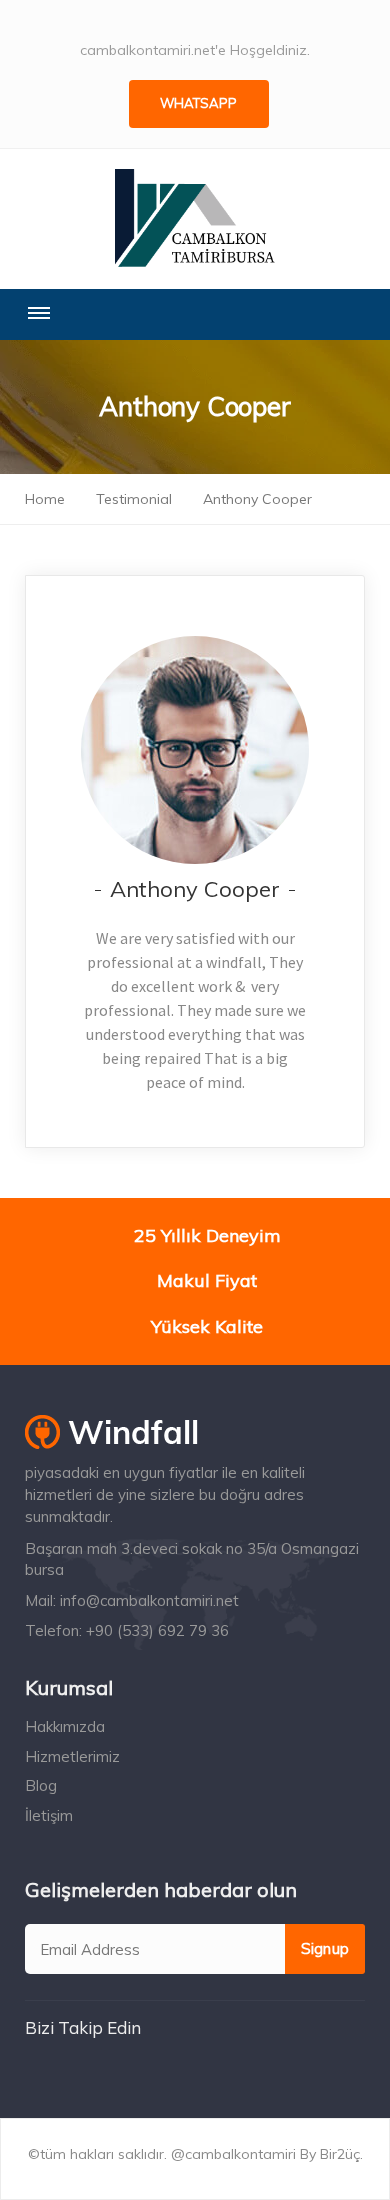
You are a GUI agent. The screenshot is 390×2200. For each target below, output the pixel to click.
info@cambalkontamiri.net (149, 1600)
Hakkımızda (65, 1726)
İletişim (49, 1815)
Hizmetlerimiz (72, 1756)
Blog (41, 1785)
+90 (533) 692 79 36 (157, 1630)
